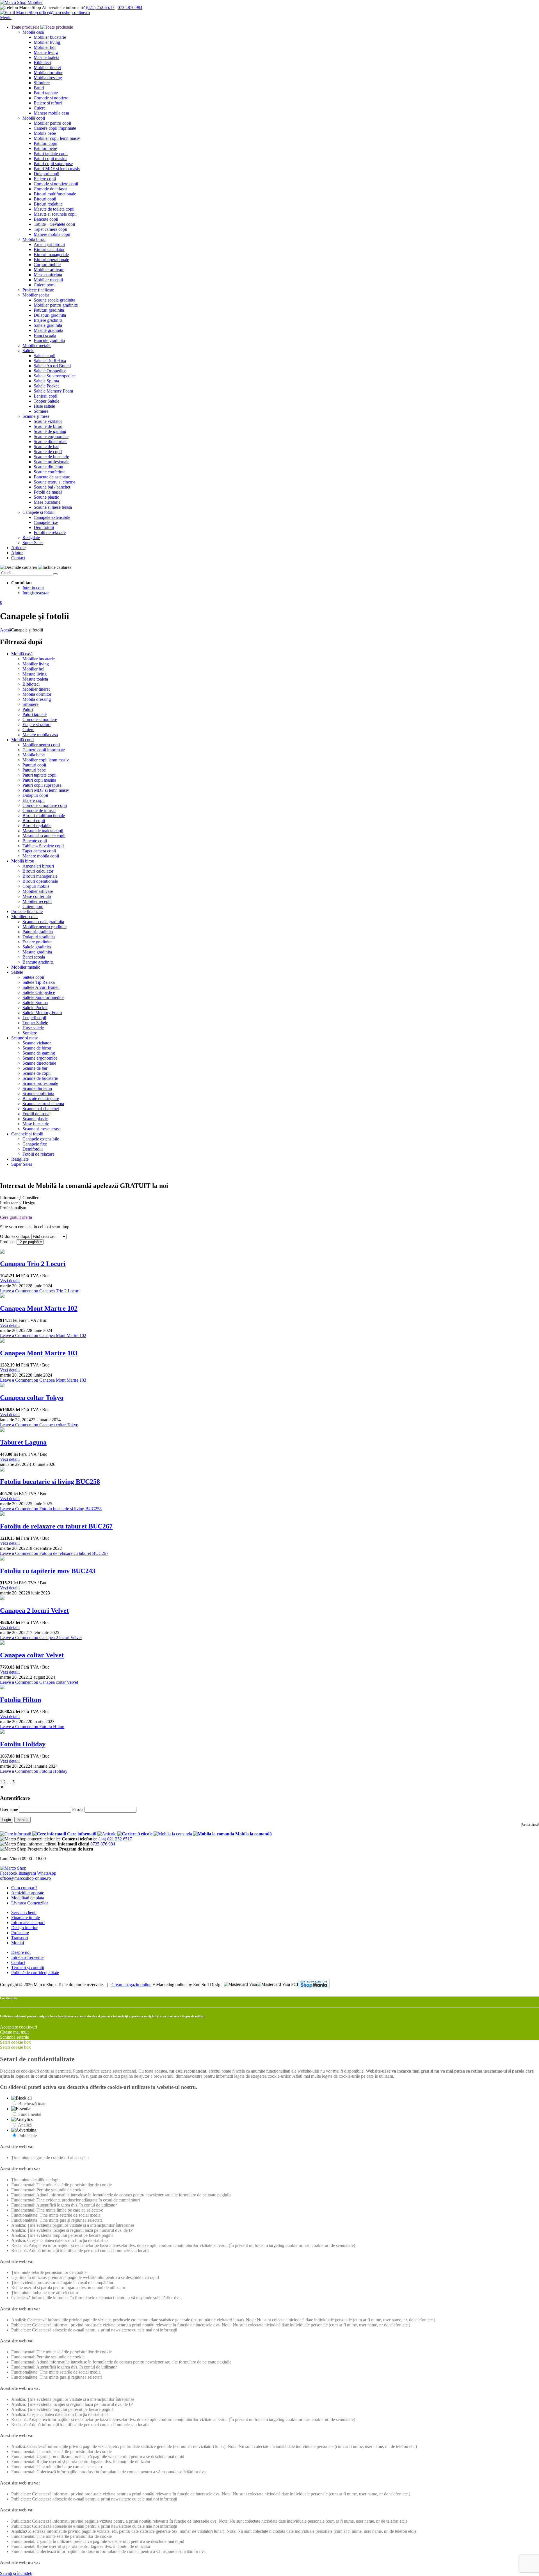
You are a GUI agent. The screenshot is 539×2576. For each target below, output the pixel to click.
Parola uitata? (530, 1825)
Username (9, 1809)
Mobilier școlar (36, 295)
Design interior (24, 1928)
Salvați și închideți (16, 2573)
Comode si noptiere (51, 98)
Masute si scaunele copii (55, 214)
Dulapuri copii (46, 174)
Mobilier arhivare (49, 270)
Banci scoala (45, 335)
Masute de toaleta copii (54, 209)
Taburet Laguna (23, 1442)
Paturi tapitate (46, 93)
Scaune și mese (36, 416)
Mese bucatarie (47, 502)
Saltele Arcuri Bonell (52, 366)
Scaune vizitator (48, 421)
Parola (78, 1809)
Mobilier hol (45, 47)
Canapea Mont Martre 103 (39, 1353)
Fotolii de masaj (48, 492)
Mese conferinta (48, 275)
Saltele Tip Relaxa (50, 361)
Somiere (41, 411)
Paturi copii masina (51, 158)
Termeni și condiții (28, 1967)
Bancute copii (46, 219)
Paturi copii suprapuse (53, 164)
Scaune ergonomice (51, 436)
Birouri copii (45, 199)
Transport (20, 1938)
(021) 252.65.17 (100, 7)
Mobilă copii (34, 118)
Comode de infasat (50, 189)
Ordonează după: (15, 1236)
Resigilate (31, 538)
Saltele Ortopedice (50, 371)
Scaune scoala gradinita (54, 300)
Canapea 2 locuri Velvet (34, 1610)
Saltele (28, 351)
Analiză (25, 2125)
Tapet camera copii (50, 229)
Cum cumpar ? (24, 1888)
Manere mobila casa (51, 113)
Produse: (8, 1242)
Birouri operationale (51, 260)
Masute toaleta (46, 57)
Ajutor (17, 553)
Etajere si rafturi (48, 103)
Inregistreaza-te (36, 593)
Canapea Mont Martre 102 (39, 1308)
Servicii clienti (24, 1912)
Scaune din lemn (48, 467)
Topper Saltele (46, 401)
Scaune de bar (46, 447)
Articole (18, 548)
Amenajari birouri (49, 244)
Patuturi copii (45, 143)
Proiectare (20, 1933)
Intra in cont (33, 588)
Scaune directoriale (51, 441)
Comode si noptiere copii (56, 184)
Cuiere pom (44, 285)
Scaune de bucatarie (51, 457)
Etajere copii (45, 179)
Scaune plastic (46, 497)
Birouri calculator (49, 249)
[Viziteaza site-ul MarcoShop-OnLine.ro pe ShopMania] (314, 1985)
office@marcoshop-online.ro (25, 1878)
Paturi (39, 88)
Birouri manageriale (51, 255)
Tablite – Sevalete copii (54, 224)
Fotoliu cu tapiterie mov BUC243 (48, 1571)
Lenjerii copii (45, 396)
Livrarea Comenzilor (30, 1903)
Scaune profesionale (52, 462)
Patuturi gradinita (49, 310)
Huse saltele (44, 406)
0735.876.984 (130, 7)
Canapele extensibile (52, 517)
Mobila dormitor (48, 73)
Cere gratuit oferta (16, 1217)
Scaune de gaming (50, 431)
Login (7, 1820)
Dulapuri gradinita (50, 315)
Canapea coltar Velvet (32, 1655)
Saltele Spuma (46, 381)
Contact (18, 558)
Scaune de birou (48, 426)
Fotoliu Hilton (20, 1700)
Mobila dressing (48, 78)
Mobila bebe (45, 133)
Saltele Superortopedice (55, 376)
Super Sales (33, 543)
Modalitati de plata (28, 1898)
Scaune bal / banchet (52, 487)
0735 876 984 (103, 1844)
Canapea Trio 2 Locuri (33, 1264)
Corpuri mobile (47, 265)
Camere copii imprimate (55, 128)
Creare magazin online (131, 1984)
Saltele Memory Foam (53, 391)
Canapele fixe (46, 522)
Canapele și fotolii (38, 512)
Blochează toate (32, 2104)
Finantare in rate (26, 1917)
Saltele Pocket (46, 386)
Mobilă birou (34, 239)
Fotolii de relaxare (50, 532)
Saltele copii (44, 356)
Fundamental (30, 2114)
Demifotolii (44, 527)
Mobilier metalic (37, 345)
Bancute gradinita (49, 340)
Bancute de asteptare (52, 477)
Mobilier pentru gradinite (56, 305)
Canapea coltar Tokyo (32, 1398)
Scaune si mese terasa (53, 507)
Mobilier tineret (47, 68)
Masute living (46, 52)
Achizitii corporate (28, 1893)
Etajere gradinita (48, 320)
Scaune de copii (48, 452)
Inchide (22, 1820)
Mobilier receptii (48, 280)
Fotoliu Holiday (23, 1744)
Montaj (18, 1943)
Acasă (5, 630)
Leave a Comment (40, 1291)
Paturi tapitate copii (51, 153)
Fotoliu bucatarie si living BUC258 (50, 1482)
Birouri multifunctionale (55, 194)
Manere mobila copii (52, 234)
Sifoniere (42, 83)
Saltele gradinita (48, 325)
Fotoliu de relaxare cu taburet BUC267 (56, 1526)
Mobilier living (47, 42)
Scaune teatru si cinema (54, 482)
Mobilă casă (33, 32)
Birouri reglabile (48, 204)
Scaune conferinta (50, 472)
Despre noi (21, 1952)
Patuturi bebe (45, 148)
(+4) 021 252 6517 (115, 1839)
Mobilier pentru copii (52, 123)
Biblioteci (42, 62)
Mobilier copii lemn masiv (57, 138)
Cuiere (40, 108)
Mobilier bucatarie (50, 37)
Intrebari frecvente (27, 1957)
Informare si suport (28, 1923)
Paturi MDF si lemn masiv (57, 169)
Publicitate (28, 2136)
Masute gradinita (48, 330)
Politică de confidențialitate (35, 1973)
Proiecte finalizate (38, 290)
